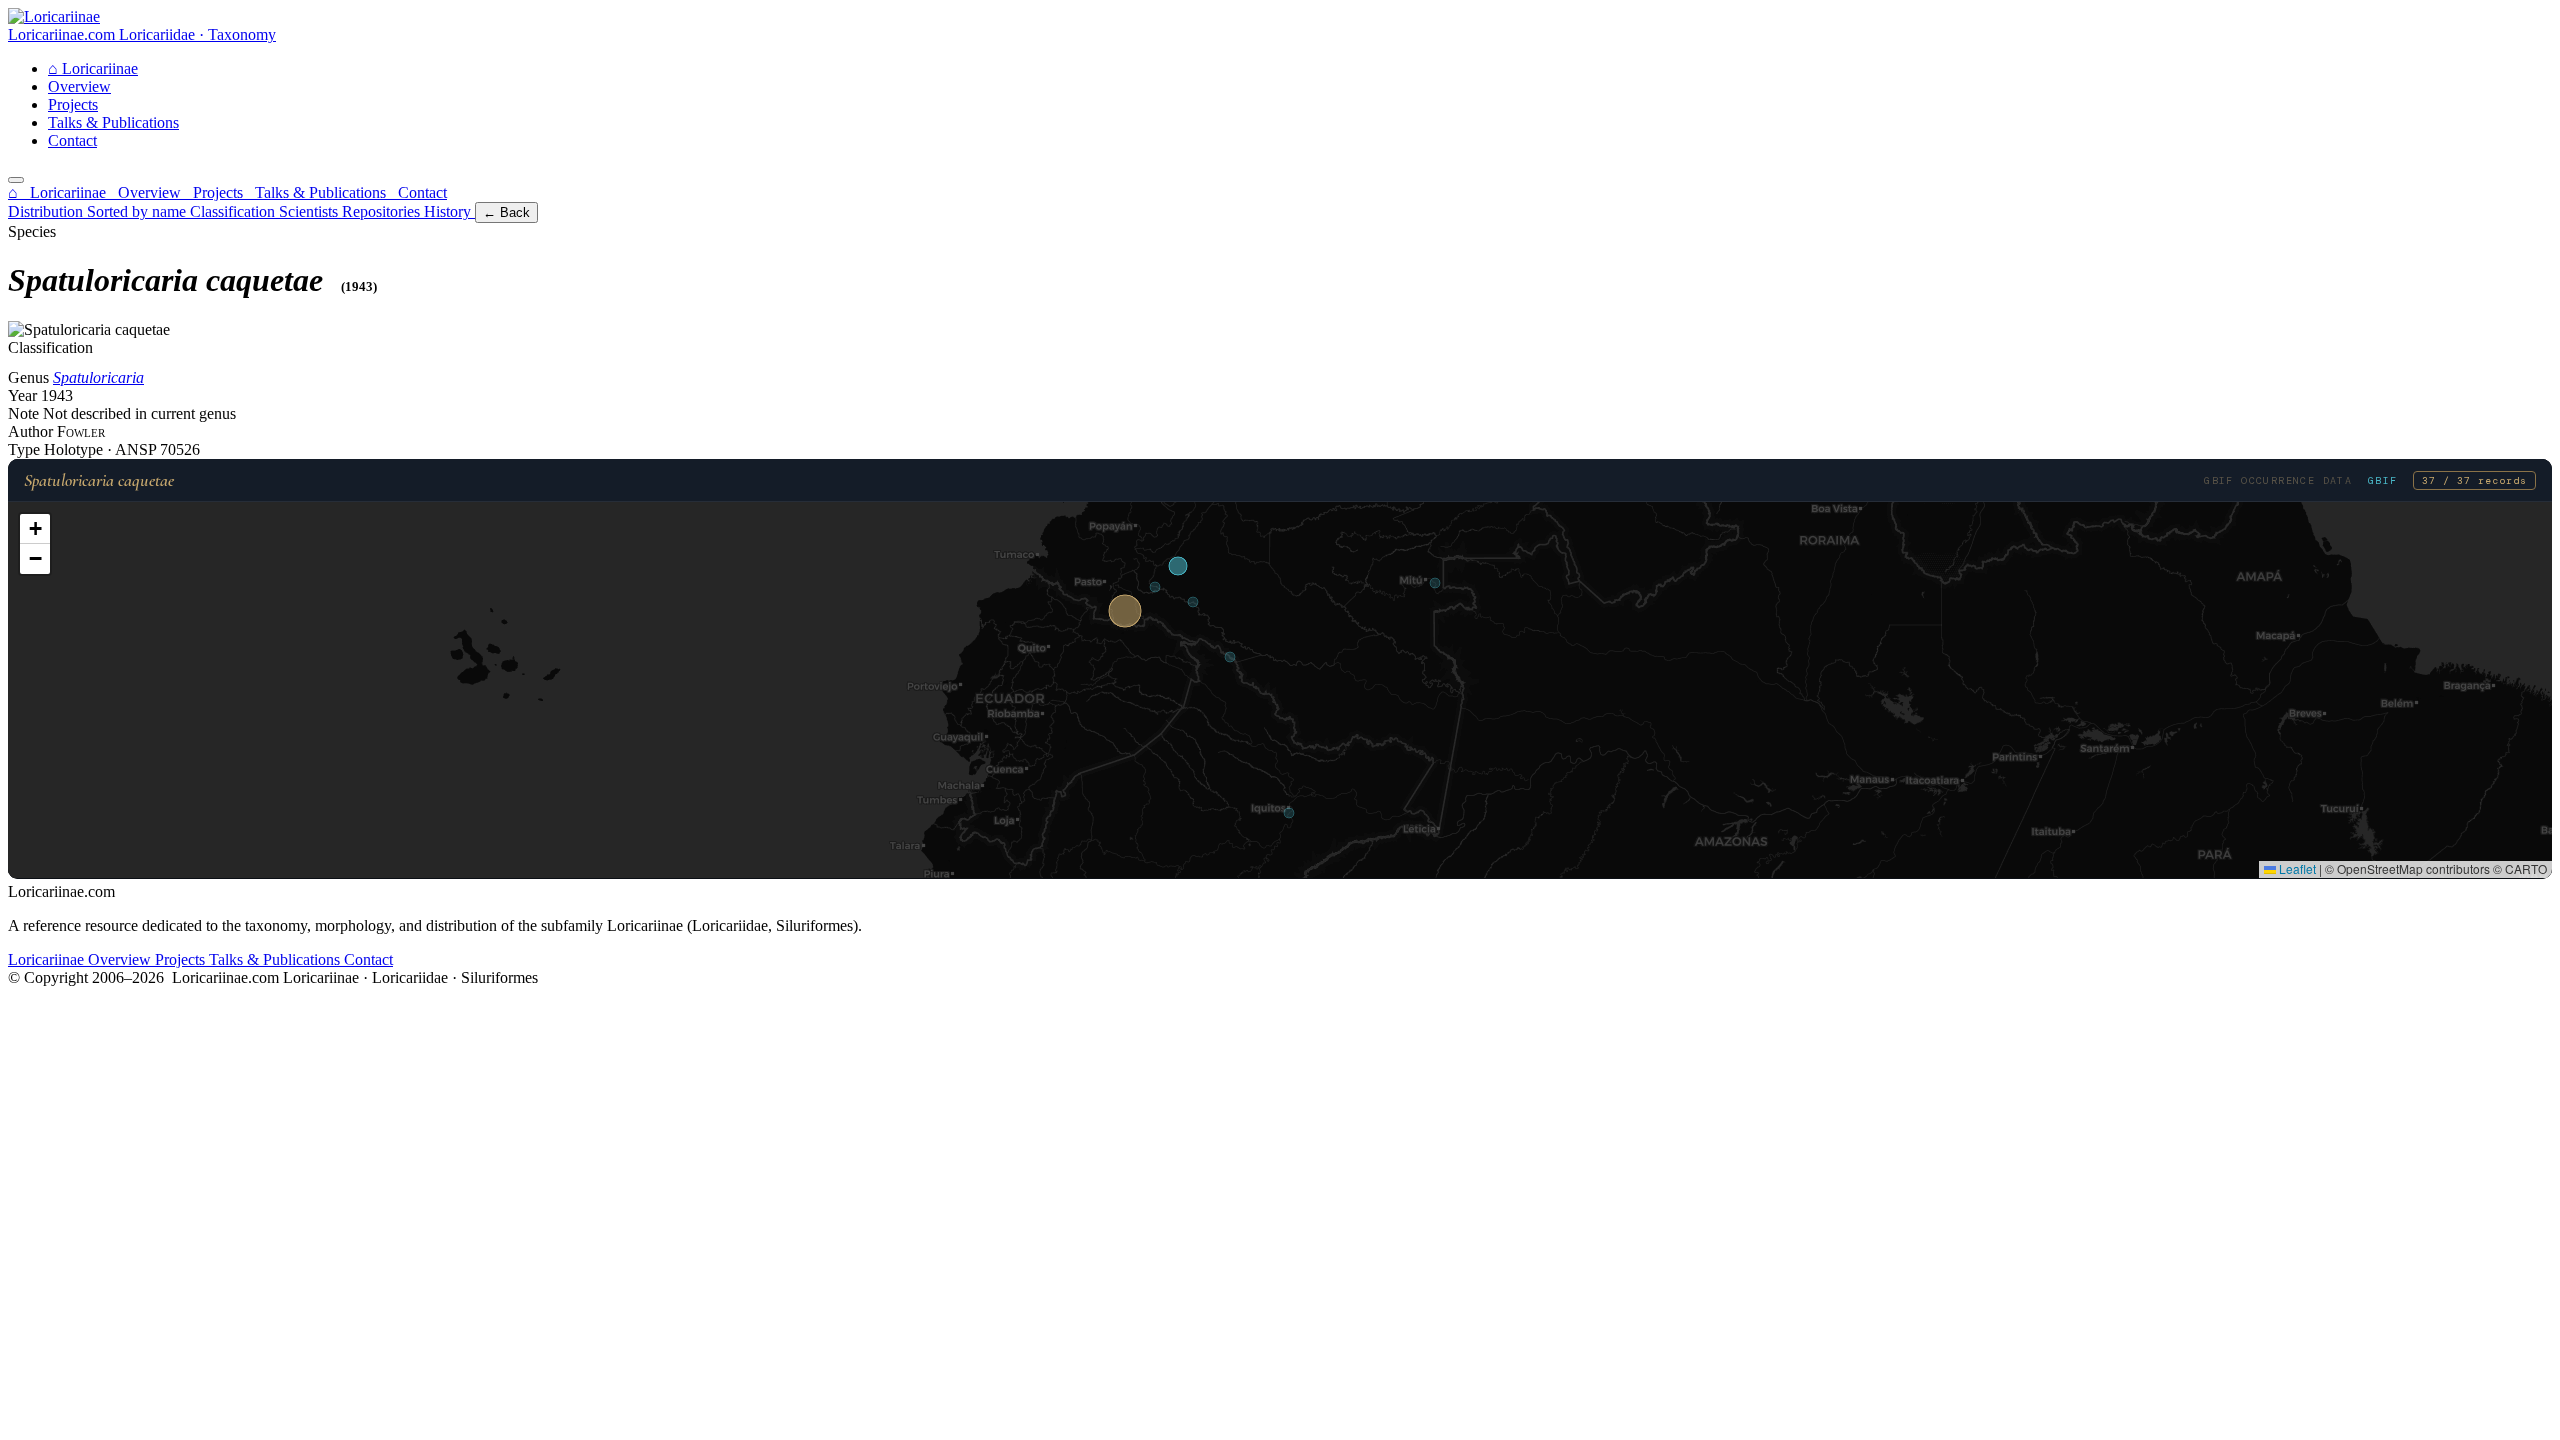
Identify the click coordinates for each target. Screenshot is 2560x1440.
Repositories (383, 211)
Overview (79, 86)
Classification (234, 211)
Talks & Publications (113, 122)
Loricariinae (93, 68)
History (449, 211)
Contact (72, 140)
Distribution (47, 211)
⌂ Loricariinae (59, 192)
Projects (73, 104)
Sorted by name (138, 211)
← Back (506, 212)
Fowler (81, 431)
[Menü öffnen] (16, 180)
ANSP (137, 449)
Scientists (310, 211)
